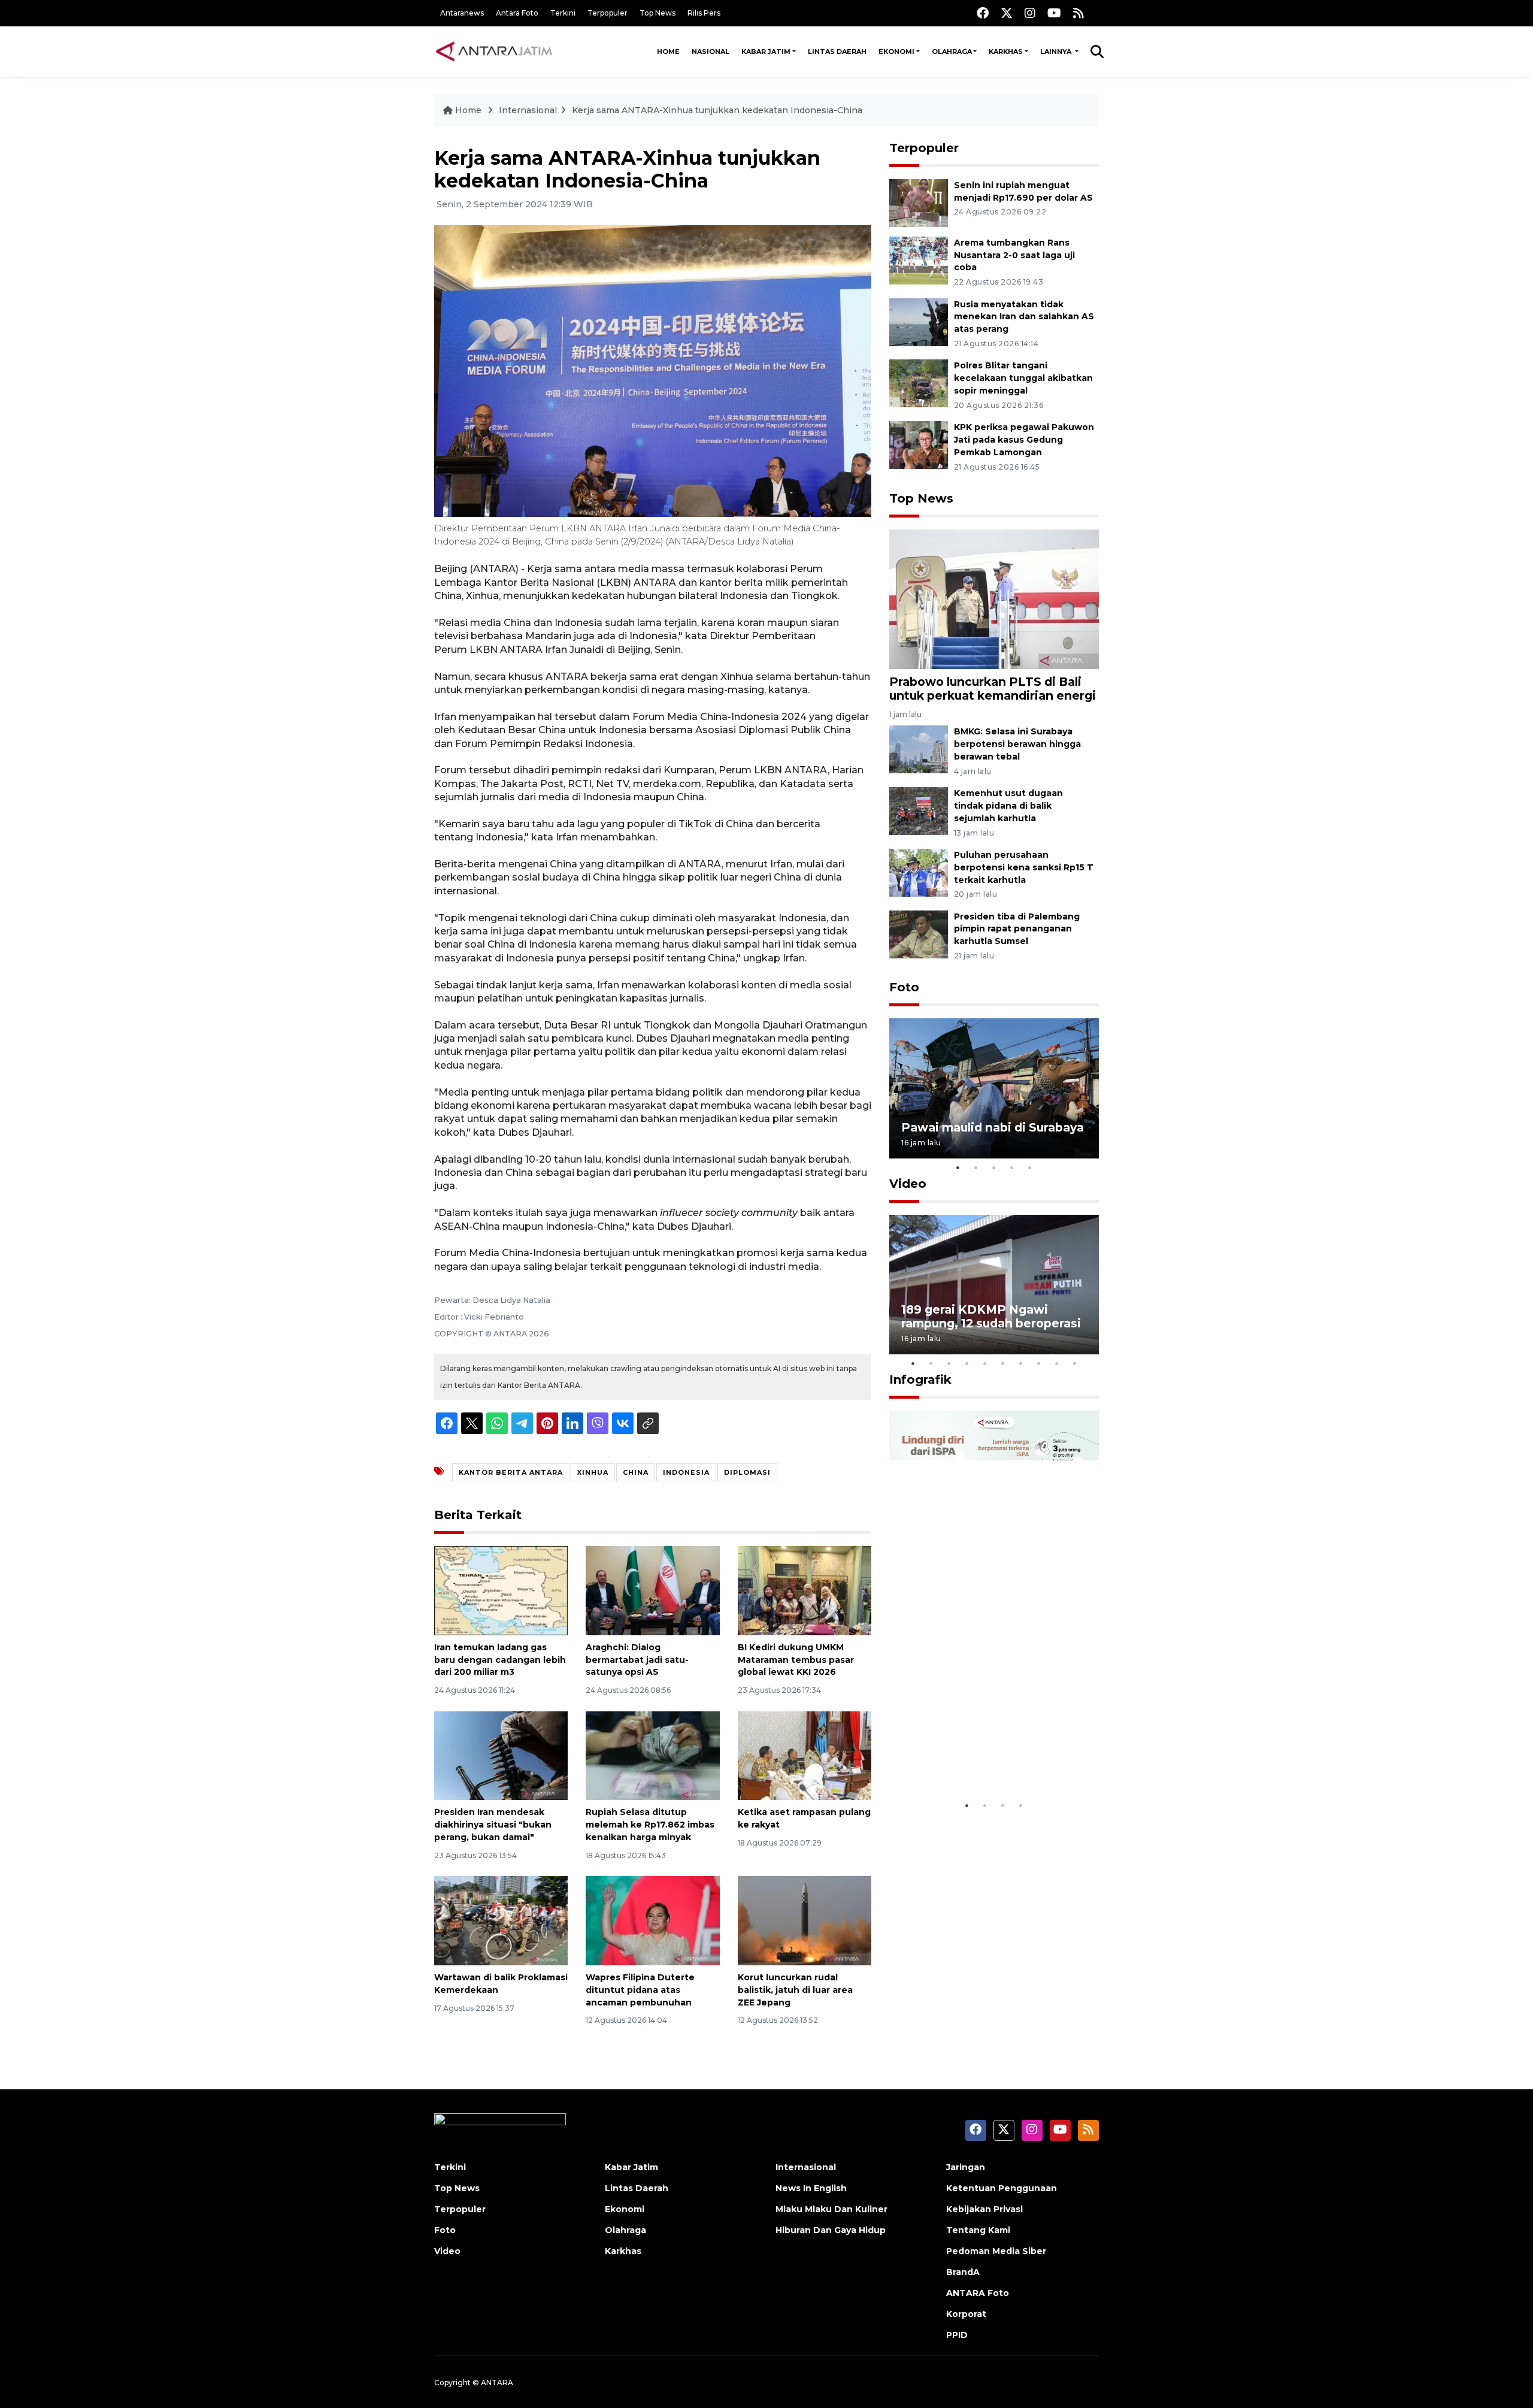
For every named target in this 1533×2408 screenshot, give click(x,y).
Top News (658, 13)
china (636, 1472)
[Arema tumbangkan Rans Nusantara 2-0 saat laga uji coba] (919, 260)
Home (668, 52)
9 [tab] (1057, 1363)
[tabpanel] (994, 1088)
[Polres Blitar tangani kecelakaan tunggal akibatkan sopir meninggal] (919, 383)
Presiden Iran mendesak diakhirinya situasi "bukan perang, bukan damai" (493, 1825)
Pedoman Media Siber (996, 2251)
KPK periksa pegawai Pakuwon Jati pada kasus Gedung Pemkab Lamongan (1024, 440)
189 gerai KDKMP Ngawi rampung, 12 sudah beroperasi (991, 1316)
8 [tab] (1039, 1363)
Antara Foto (517, 13)
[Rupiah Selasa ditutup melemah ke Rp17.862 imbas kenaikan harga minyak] (652, 1755)
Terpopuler (608, 13)
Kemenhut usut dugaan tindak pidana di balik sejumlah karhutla (1008, 806)
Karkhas (1006, 52)
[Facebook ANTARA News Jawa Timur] (983, 13)
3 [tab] (994, 1167)
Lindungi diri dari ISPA (969, 1764)
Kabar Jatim (766, 52)
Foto (904, 987)
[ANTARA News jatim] (494, 52)
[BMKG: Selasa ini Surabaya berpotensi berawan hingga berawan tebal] (919, 749)
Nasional (711, 52)
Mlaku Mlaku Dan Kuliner (831, 2209)
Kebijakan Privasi (984, 2209)
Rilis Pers (704, 13)
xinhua (593, 1472)
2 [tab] (976, 1167)
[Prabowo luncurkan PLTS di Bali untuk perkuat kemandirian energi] (994, 599)
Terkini (563, 13)
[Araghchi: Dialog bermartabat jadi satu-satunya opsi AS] (652, 1590)
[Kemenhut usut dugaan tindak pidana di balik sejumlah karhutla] (919, 810)
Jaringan (966, 2167)
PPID (957, 2335)
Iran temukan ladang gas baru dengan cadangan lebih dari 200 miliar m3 (500, 1660)
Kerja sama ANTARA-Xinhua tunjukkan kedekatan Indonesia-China (717, 110)
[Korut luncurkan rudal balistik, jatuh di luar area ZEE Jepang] (805, 1920)
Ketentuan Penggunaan (1002, 2188)
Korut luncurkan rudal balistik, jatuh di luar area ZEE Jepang (795, 1990)
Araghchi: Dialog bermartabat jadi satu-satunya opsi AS (637, 1660)
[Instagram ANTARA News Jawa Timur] (1030, 13)
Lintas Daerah (837, 52)
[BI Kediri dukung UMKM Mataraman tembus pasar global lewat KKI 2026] (805, 1590)
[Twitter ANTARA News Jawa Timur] (1007, 13)
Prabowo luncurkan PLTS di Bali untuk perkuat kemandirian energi (993, 689)
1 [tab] (958, 1167)
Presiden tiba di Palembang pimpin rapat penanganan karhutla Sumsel (1017, 929)
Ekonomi (896, 52)
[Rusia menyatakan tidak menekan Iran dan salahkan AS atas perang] (919, 321)
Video (908, 1184)
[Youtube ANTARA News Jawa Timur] (1054, 13)
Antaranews (462, 13)
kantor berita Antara (511, 1472)
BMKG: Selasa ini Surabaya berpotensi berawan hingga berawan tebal (1017, 744)
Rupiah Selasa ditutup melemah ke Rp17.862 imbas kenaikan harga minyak (650, 1825)
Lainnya (1057, 52)
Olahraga (952, 52)
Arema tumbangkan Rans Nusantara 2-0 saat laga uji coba (1014, 255)
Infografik (920, 1380)
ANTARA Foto (978, 2293)
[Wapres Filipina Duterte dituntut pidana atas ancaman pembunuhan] (652, 1920)
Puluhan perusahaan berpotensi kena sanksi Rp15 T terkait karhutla (1024, 867)
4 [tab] (1012, 1167)
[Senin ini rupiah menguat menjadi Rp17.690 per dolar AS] (919, 202)
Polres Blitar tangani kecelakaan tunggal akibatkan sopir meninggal (1023, 378)
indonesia (686, 1472)
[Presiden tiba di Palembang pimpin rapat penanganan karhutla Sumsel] (919, 934)
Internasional (528, 110)
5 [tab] (1030, 1167)
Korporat (966, 2314)
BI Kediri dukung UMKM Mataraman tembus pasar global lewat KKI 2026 (796, 1660)
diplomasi (747, 1472)
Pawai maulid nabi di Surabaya (993, 1127)
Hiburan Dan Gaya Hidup (831, 2230)
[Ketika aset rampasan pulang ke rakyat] (805, 1755)
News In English (811, 2188)
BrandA (963, 2272)
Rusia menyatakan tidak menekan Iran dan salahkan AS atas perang (1024, 317)
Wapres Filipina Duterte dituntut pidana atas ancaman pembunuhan (640, 1990)
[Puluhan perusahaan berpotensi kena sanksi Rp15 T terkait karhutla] (919, 872)
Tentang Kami (978, 2230)
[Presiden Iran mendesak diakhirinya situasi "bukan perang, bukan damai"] (501, 1755)
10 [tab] (1075, 1363)
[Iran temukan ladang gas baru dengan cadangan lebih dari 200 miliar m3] (501, 1590)
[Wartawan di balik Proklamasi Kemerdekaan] (501, 1920)
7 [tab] (1021, 1363)
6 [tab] (1003, 1363)
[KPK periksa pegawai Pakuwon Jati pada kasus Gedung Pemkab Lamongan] (919, 444)
